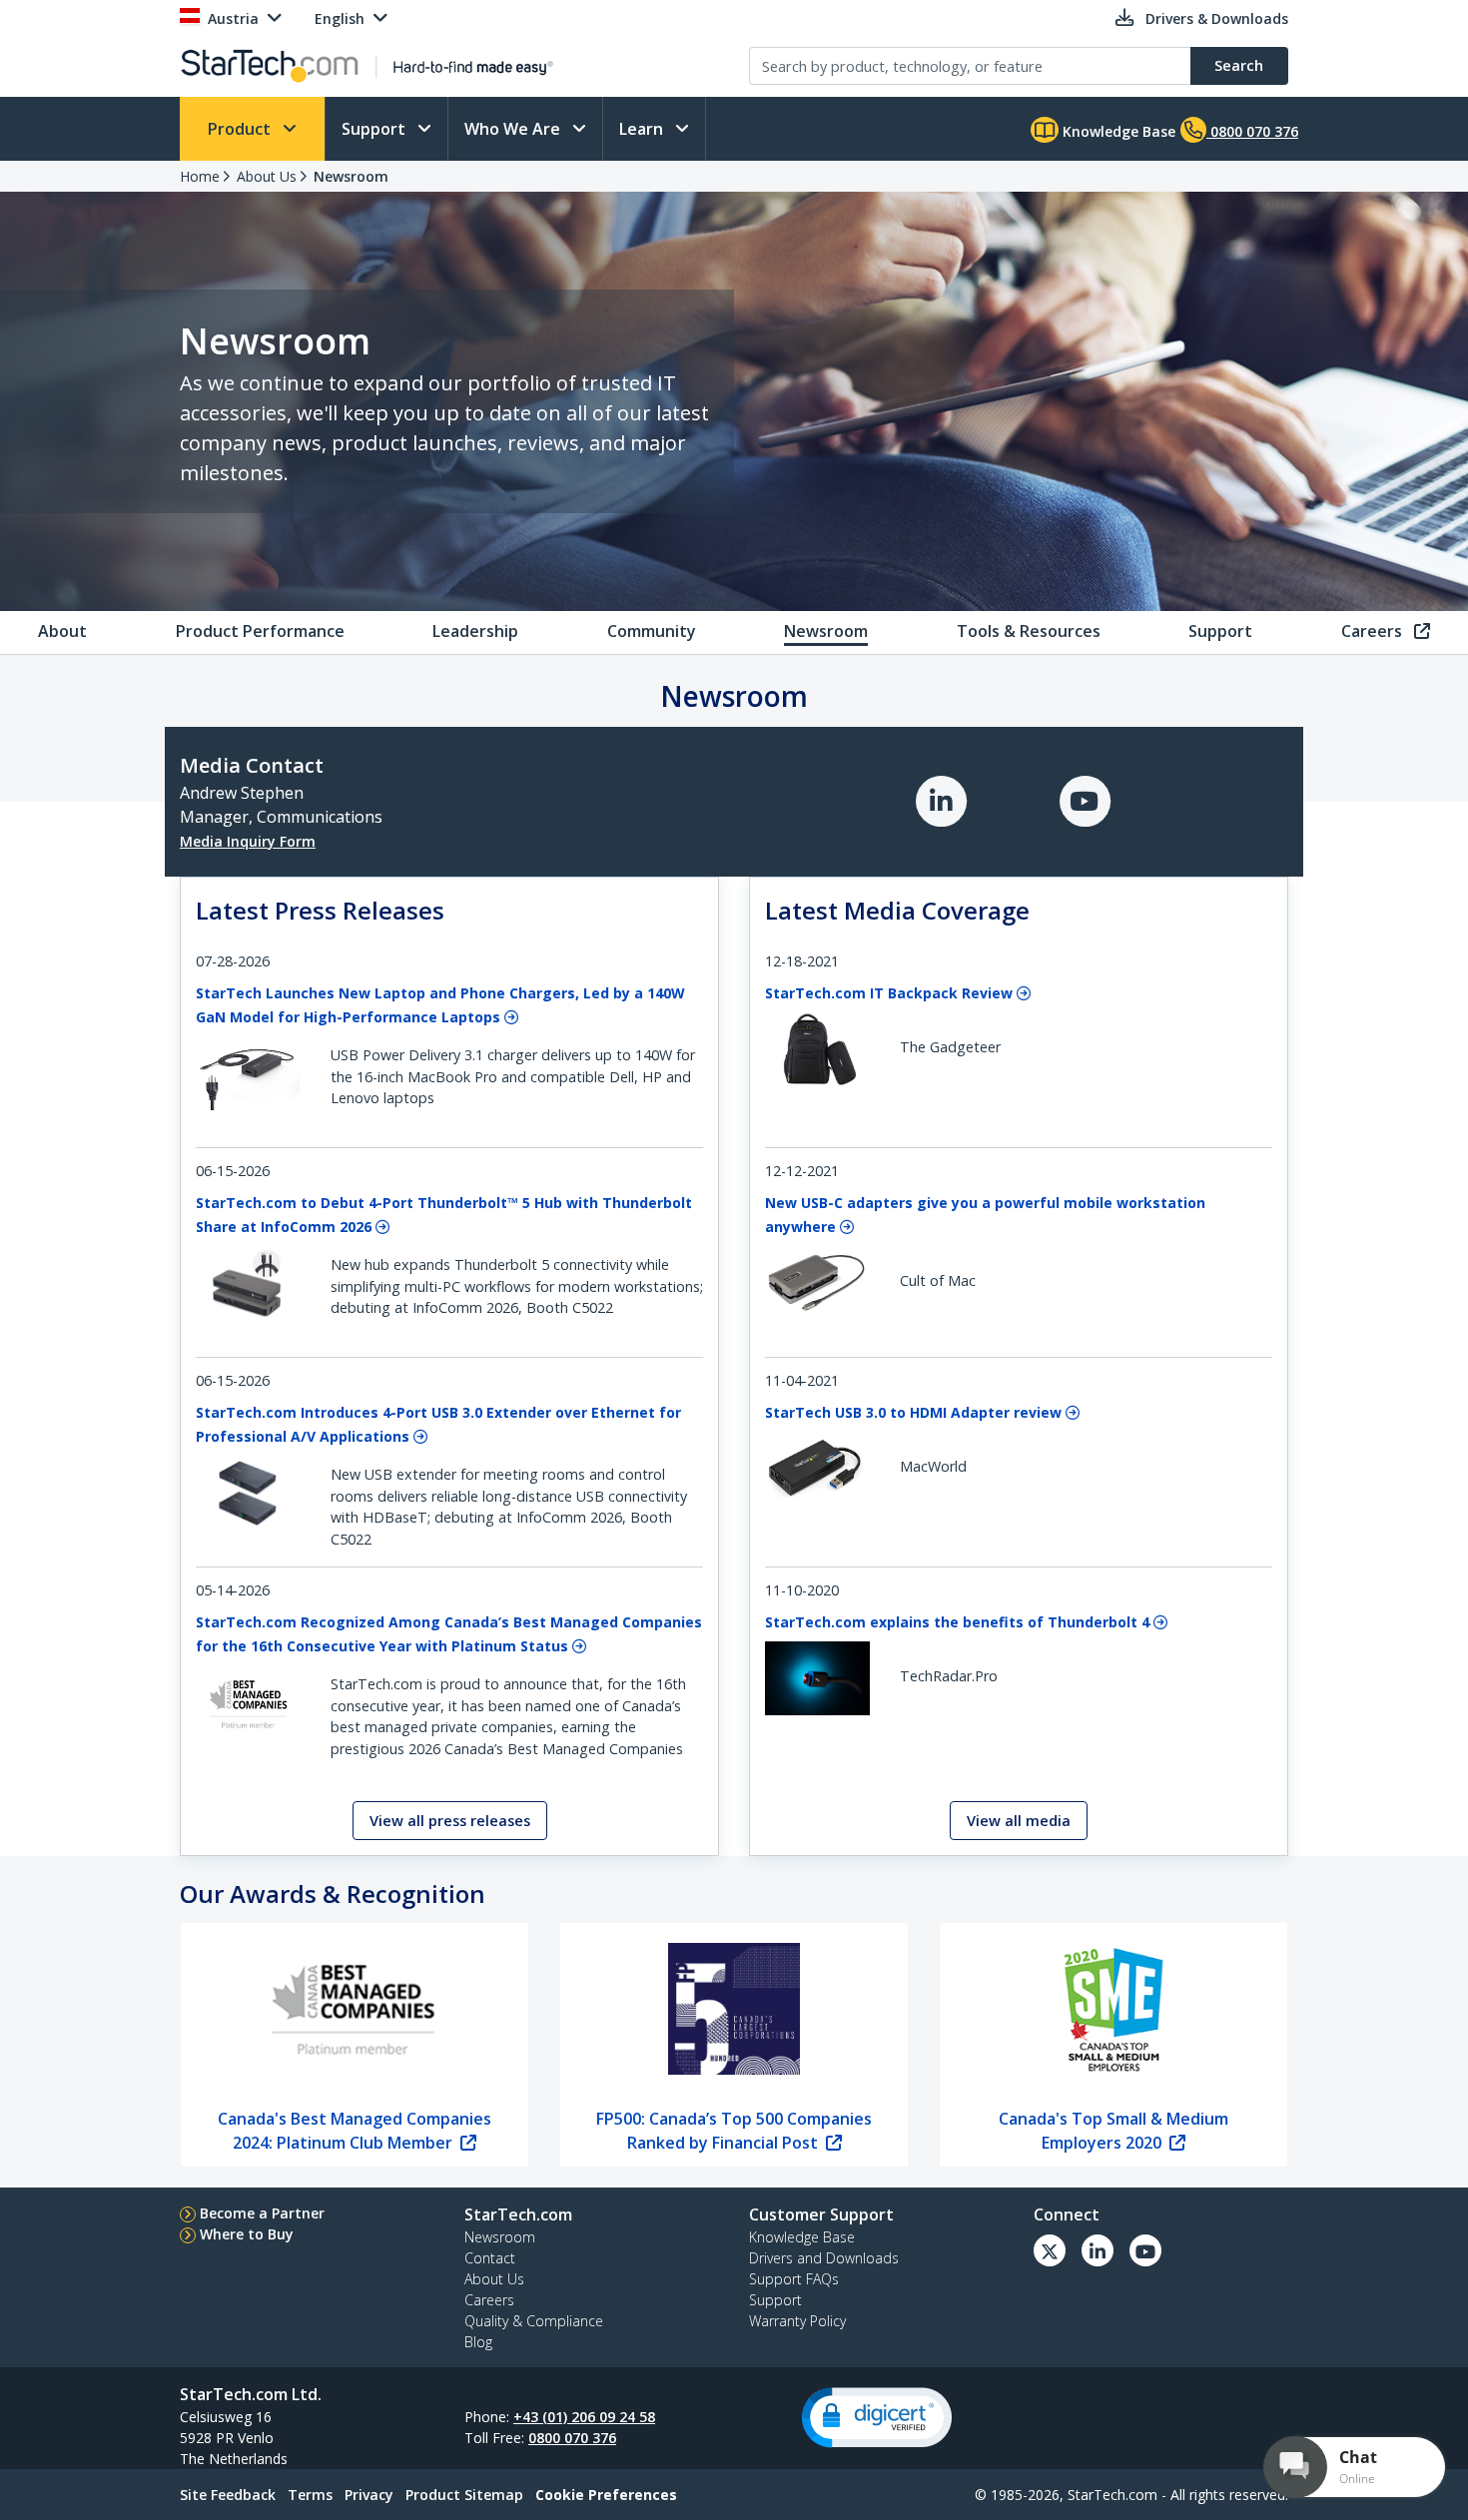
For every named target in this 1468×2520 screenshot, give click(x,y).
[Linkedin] (1098, 2250)
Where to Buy (247, 2234)
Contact (490, 2258)
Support (375, 129)
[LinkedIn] (948, 800)
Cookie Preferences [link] (606, 2495)
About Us (267, 176)
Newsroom (351, 176)
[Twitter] (1050, 2250)
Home (200, 176)
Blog (478, 2342)
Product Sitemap (464, 2495)
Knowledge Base (1117, 131)
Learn (643, 129)
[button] (877, 2418)
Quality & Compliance (534, 2321)
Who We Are (514, 129)
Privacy (369, 2495)
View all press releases (450, 1821)
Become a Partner (262, 2213)
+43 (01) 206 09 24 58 (584, 2417)
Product (241, 129)
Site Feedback (228, 2495)
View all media (1019, 1821)
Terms (310, 2495)
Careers (489, 2300)
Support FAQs (794, 2279)
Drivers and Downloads (824, 2258)
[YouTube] (1090, 800)
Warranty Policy (797, 2321)
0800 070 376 (572, 2438)
